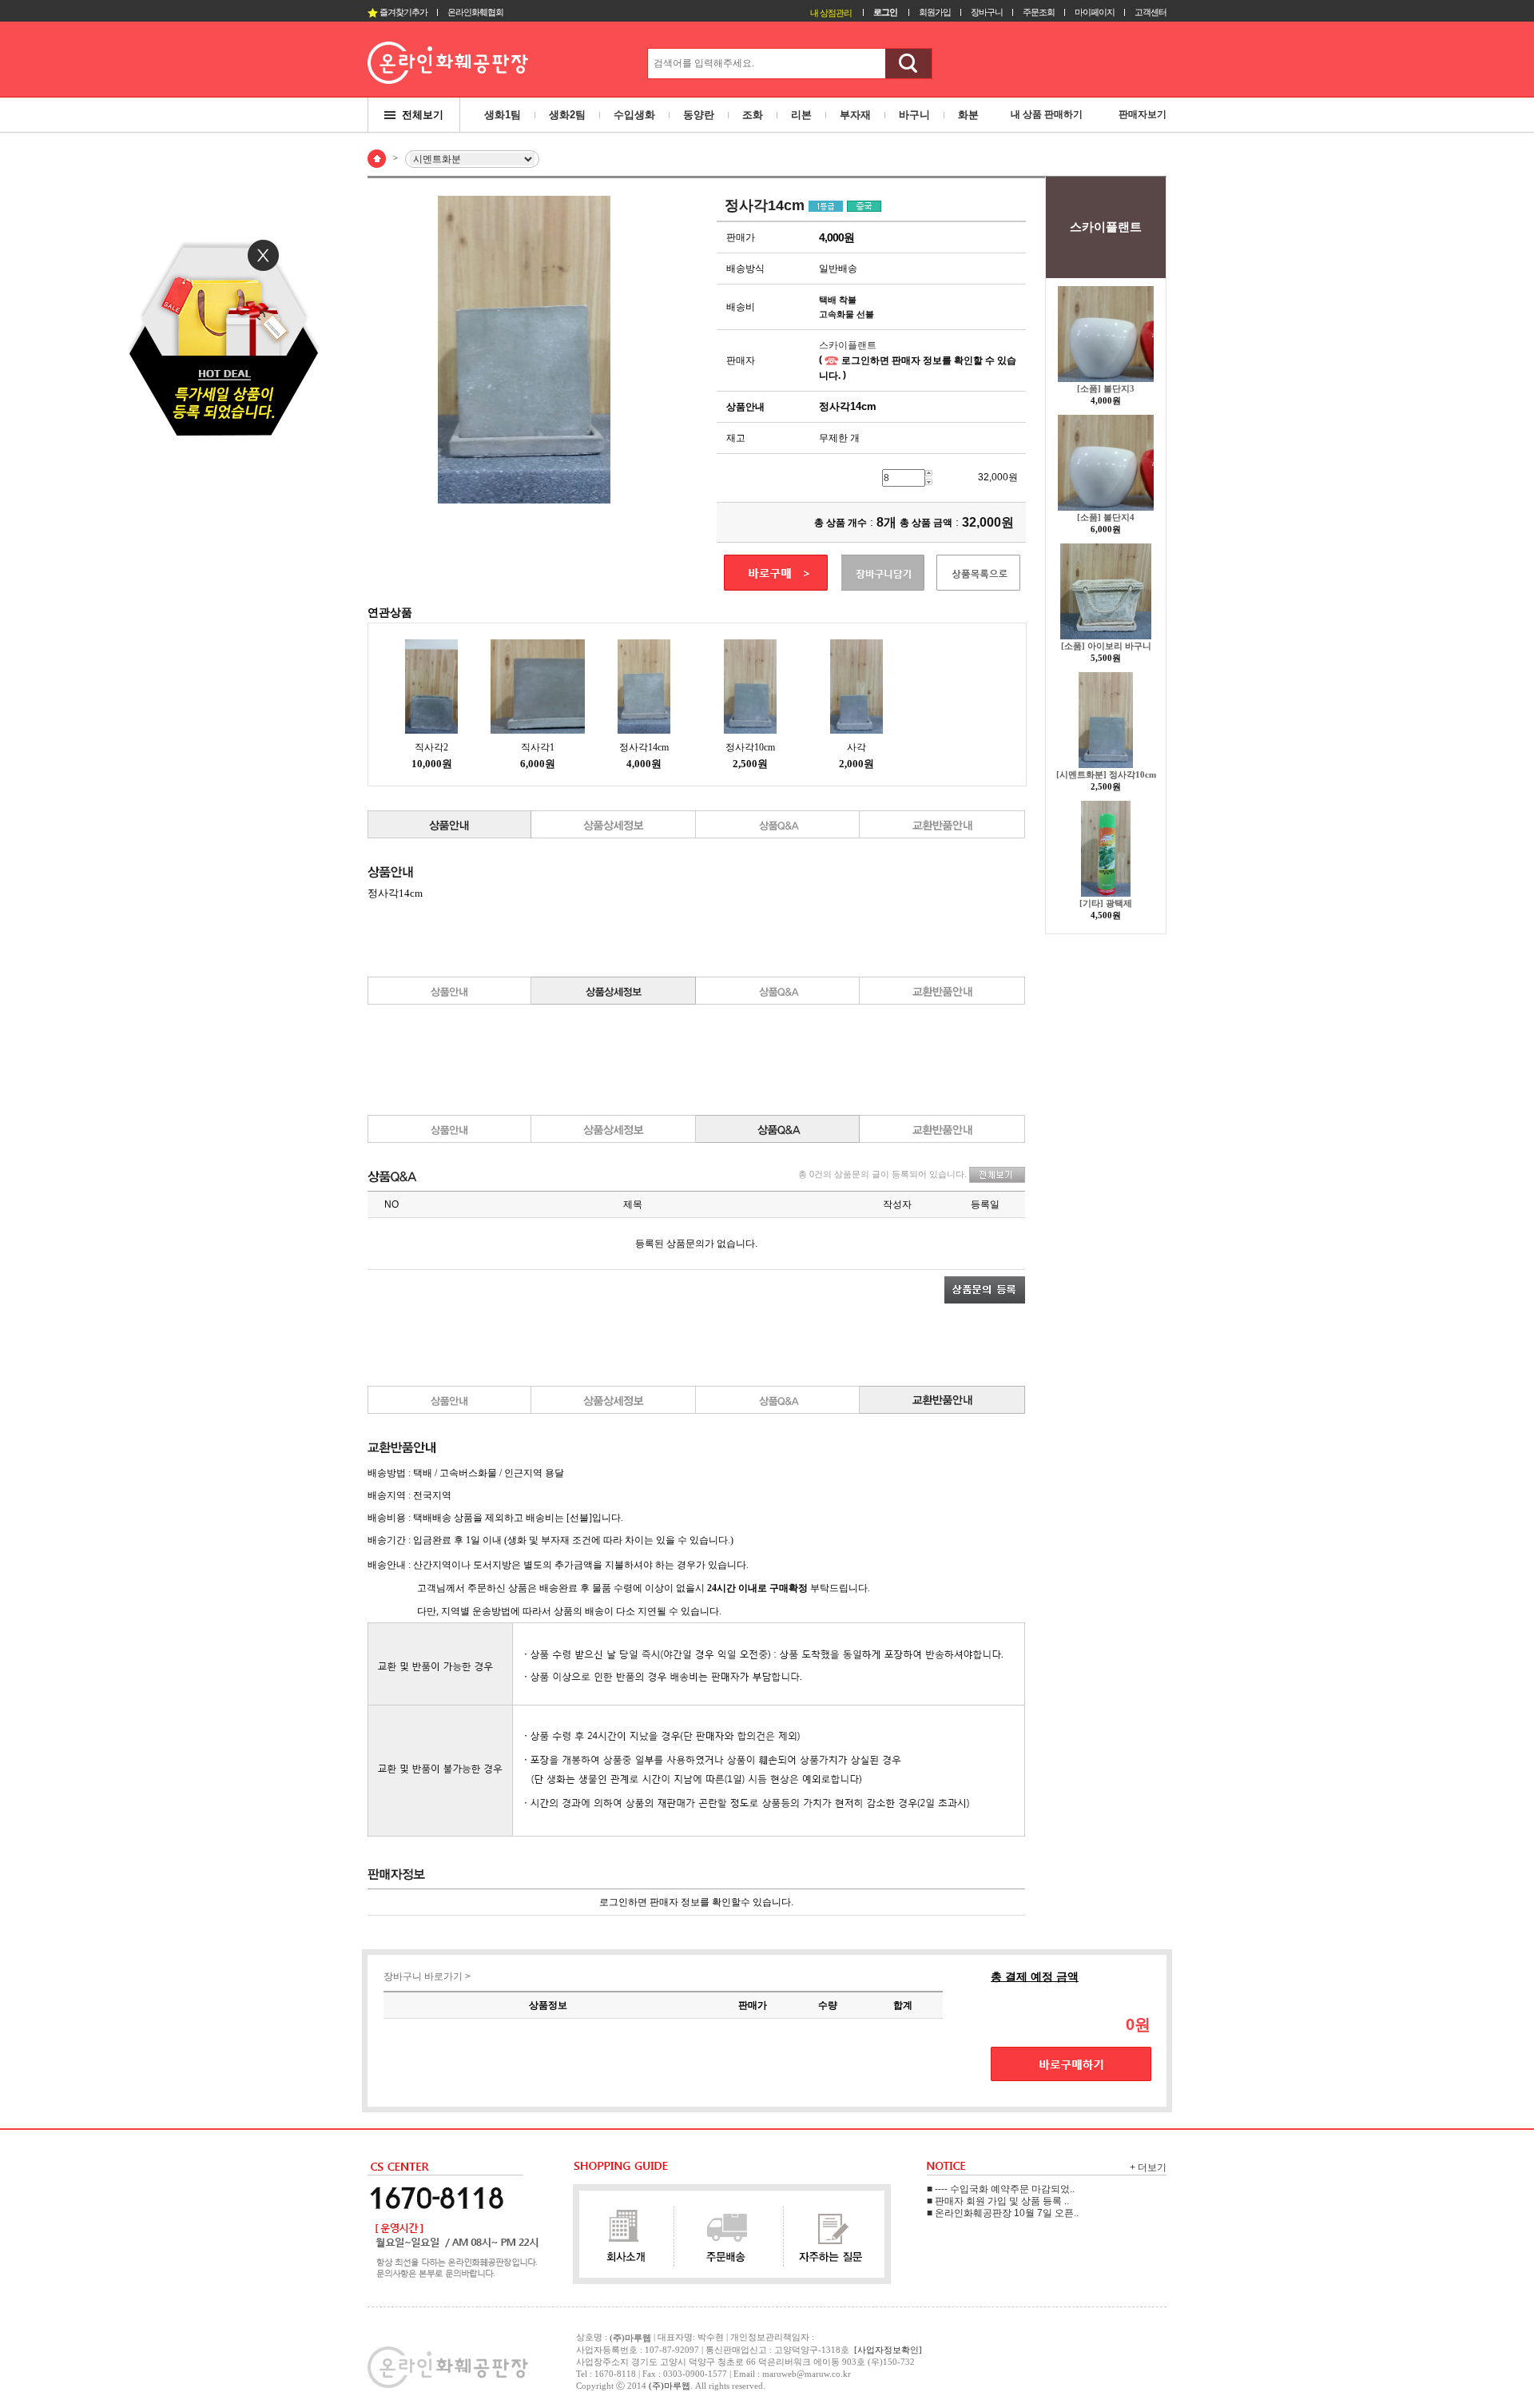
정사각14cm (644, 747)
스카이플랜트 (848, 345)
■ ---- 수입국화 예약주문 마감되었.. (1001, 2189)
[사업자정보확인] (888, 2350)
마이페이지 (1095, 12)
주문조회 (1039, 12)
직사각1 (538, 747)
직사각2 (431, 747)
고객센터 (1150, 12)
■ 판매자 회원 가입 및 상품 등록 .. (998, 2201)
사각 (856, 747)
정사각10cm (750, 747)
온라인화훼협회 (475, 12)
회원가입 (935, 12)
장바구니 (987, 12)
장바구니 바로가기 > (427, 1976)
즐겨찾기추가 (403, 12)
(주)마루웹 (670, 2386)
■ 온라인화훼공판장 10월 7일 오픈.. (1003, 2213)
